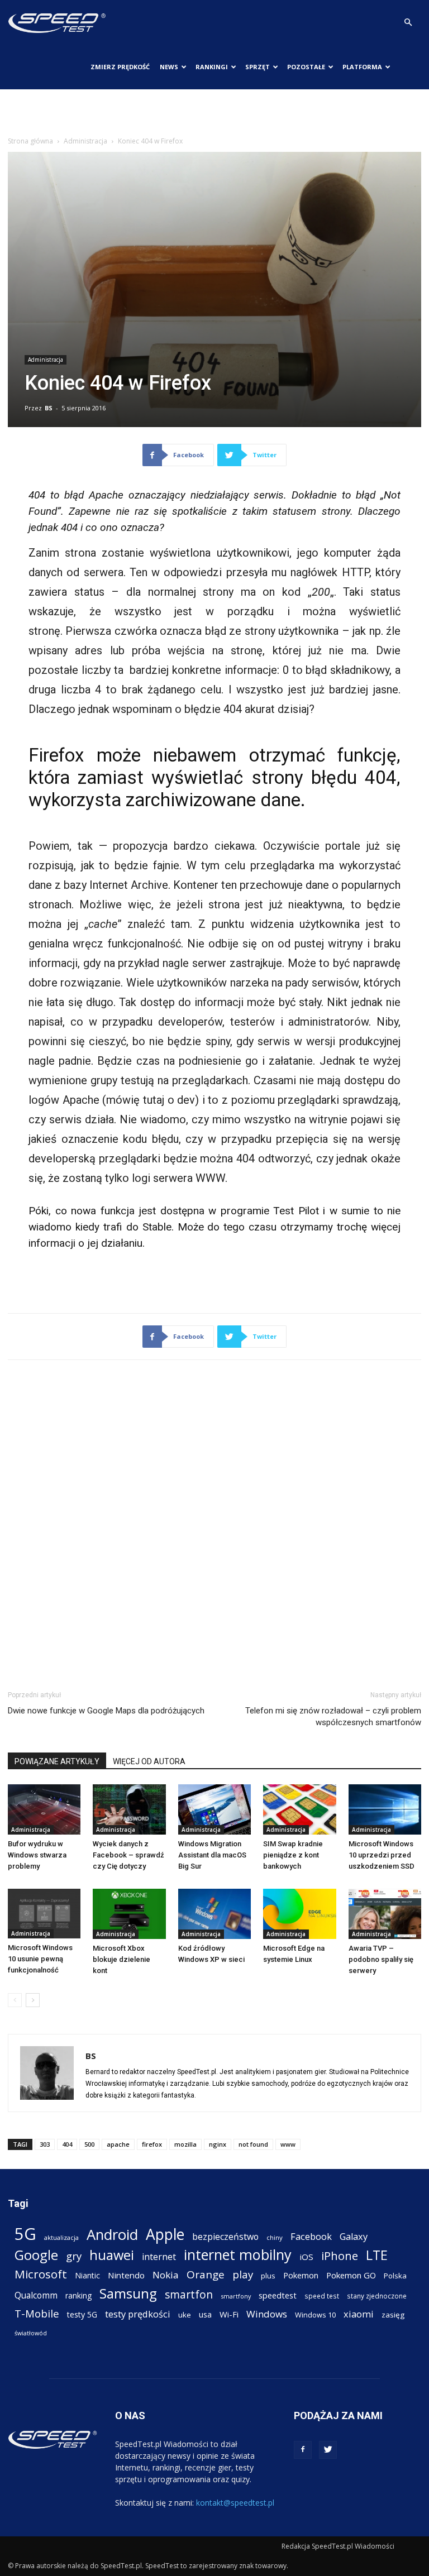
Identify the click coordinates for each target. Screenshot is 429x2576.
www (288, 2144)
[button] (408, 23)
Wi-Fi (229, 2314)
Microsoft (41, 2274)
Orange (206, 2275)
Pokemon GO (351, 2275)
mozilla (185, 2144)
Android (112, 2235)
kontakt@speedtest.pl (235, 2503)
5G (25, 2234)
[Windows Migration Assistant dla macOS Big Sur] (214, 1809)
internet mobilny (238, 2255)
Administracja (85, 141)
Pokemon (301, 2275)
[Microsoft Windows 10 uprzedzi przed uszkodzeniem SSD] (385, 1809)
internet (159, 2257)
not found (253, 2144)
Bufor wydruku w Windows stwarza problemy (37, 1855)
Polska (395, 2276)
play (243, 2274)
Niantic (87, 2275)
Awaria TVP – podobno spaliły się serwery (381, 1959)
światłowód (31, 2333)
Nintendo (126, 2275)
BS (49, 408)
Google (36, 2255)
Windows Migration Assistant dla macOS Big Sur (212, 1855)
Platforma (362, 67)
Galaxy (354, 2236)
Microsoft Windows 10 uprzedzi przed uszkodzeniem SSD (382, 1855)
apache (118, 2144)
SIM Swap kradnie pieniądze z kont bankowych (293, 1855)
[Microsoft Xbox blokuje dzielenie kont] (129, 1914)
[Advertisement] (214, 114)
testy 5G (82, 2314)
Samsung (128, 2293)
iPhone (340, 2256)
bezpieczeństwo (225, 2237)
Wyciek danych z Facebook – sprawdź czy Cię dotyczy (128, 1855)
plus (268, 2276)
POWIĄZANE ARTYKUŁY (57, 1761)
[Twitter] (328, 2450)
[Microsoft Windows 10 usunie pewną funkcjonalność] (44, 1914)
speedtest (278, 2295)
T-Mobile (37, 2313)
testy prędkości (138, 2314)
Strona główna (30, 141)
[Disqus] (214, 1523)
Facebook (311, 2236)
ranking (78, 2295)
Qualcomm (36, 2295)
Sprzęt (258, 67)
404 (67, 2144)
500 (89, 2144)
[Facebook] (303, 2450)
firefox (152, 2144)
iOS (306, 2257)
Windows (267, 2314)
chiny (275, 2237)
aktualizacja (61, 2237)
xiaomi (359, 2314)
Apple (165, 2235)
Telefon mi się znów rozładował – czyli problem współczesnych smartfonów (333, 1716)
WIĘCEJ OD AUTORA (149, 1761)
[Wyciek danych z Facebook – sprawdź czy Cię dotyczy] (129, 1809)
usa (205, 2314)
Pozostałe (306, 67)
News (169, 67)
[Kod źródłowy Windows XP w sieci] (214, 1914)
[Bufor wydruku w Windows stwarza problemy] (44, 1809)
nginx (218, 2144)
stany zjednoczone (377, 2296)
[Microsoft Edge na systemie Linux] (299, 1914)
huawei (112, 2255)
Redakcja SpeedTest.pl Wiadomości (338, 2546)
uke (185, 2315)
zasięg (393, 2315)
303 (45, 2144)
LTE (377, 2255)
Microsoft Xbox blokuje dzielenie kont (121, 1959)
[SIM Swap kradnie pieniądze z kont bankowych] (299, 1809)
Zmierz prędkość (120, 67)
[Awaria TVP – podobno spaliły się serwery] (385, 1914)
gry (74, 2256)
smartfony (236, 2296)
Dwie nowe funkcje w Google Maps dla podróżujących (106, 1711)
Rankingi (212, 67)
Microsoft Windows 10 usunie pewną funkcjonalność (40, 1959)
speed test (322, 2296)
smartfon (189, 2294)
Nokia (166, 2275)
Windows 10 (315, 2315)
